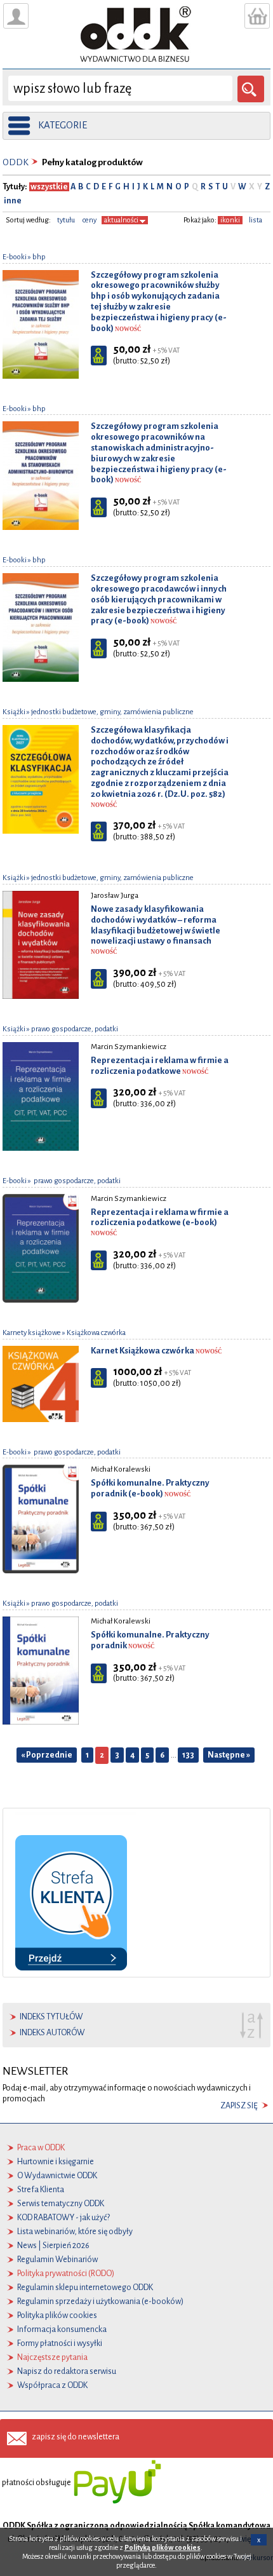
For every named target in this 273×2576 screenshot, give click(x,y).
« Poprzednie (47, 1755)
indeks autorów (52, 2033)
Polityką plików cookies (163, 2547)
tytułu (66, 220)
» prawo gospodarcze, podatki (72, 1029)
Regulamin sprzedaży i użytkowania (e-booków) (100, 2301)
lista (256, 220)
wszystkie (49, 187)
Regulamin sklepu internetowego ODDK (85, 2288)
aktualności (122, 220)
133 (188, 1755)
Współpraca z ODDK (52, 2385)
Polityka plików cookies (57, 2315)
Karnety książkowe (32, 1333)
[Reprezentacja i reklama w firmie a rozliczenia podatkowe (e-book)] (41, 1247)
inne (12, 201)
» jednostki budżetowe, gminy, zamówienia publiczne (110, 712)
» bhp (36, 257)
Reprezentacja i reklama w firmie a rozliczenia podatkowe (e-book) (160, 1222)
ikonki (230, 220)
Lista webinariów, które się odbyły (75, 2232)
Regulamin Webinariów (57, 2260)
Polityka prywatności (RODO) (66, 2274)
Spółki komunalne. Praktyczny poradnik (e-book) (150, 1488)
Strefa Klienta (41, 2190)
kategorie (63, 125)
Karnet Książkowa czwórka (156, 1351)
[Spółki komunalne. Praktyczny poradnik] (41, 1670)
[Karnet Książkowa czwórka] (41, 1383)
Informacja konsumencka (62, 2329)
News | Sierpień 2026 (53, 2246)
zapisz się (239, 2106)
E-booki (15, 257)
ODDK (16, 162)
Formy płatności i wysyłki (60, 2343)
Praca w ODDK (41, 2148)
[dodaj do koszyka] (99, 356)
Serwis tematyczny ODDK (61, 2204)
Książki (14, 712)
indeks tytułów (51, 2017)
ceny (90, 220)
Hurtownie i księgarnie (56, 2162)
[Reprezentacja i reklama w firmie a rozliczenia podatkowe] (41, 1096)
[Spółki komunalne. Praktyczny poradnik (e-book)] (41, 1519)
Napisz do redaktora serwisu (67, 2371)
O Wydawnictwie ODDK (57, 2176)
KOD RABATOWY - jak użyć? (63, 2218)
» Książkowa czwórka (93, 1333)
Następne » (229, 1755)
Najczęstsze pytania (52, 2357)
